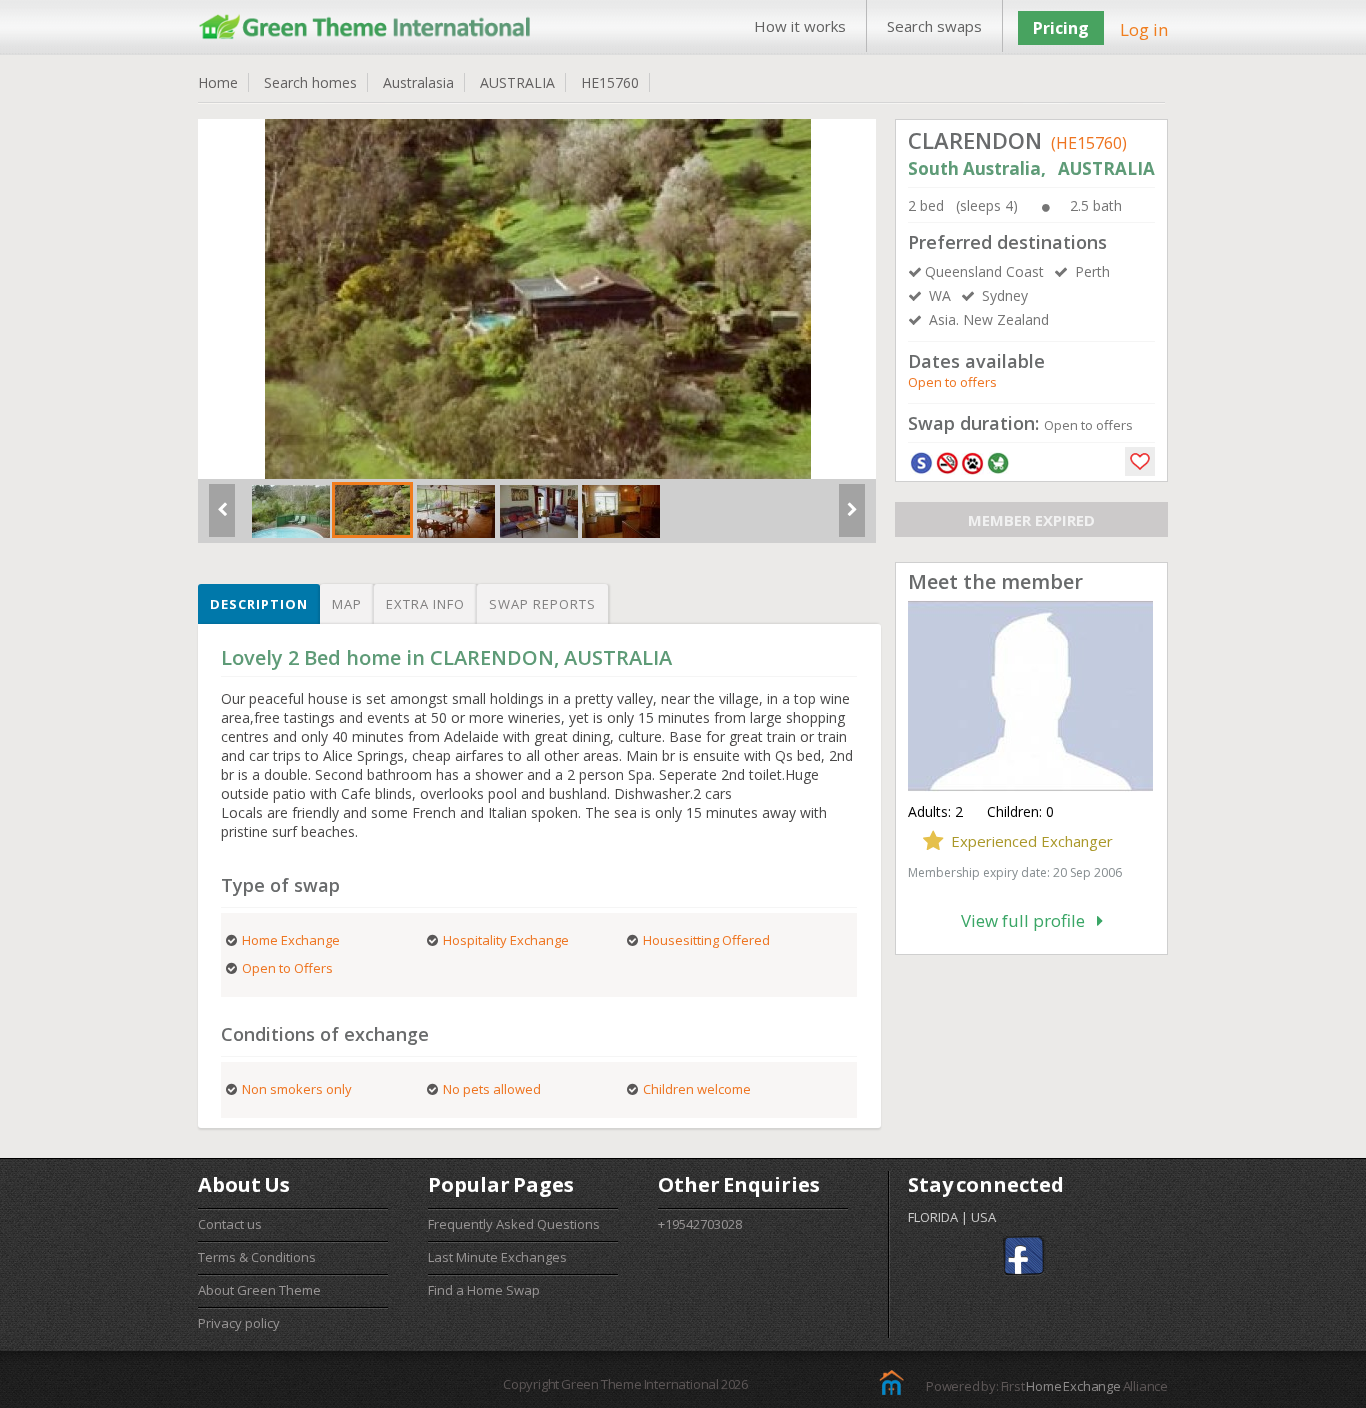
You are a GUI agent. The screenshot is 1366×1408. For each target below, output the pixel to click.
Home (218, 82)
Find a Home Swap (484, 1290)
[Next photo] (852, 518)
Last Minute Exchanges (497, 1257)
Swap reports (542, 604)
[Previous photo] (222, 518)
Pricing (1061, 28)
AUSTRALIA (517, 82)
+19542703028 (700, 1224)
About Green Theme (259, 1290)
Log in (1144, 29)
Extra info (425, 604)
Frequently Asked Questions (514, 1224)
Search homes (310, 82)
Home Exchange (1073, 1386)
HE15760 (610, 82)
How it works (800, 26)
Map (347, 604)
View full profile (1029, 920)
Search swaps (934, 26)
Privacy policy (239, 1323)
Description (259, 604)
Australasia (418, 82)
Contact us (230, 1224)
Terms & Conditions (257, 1257)
